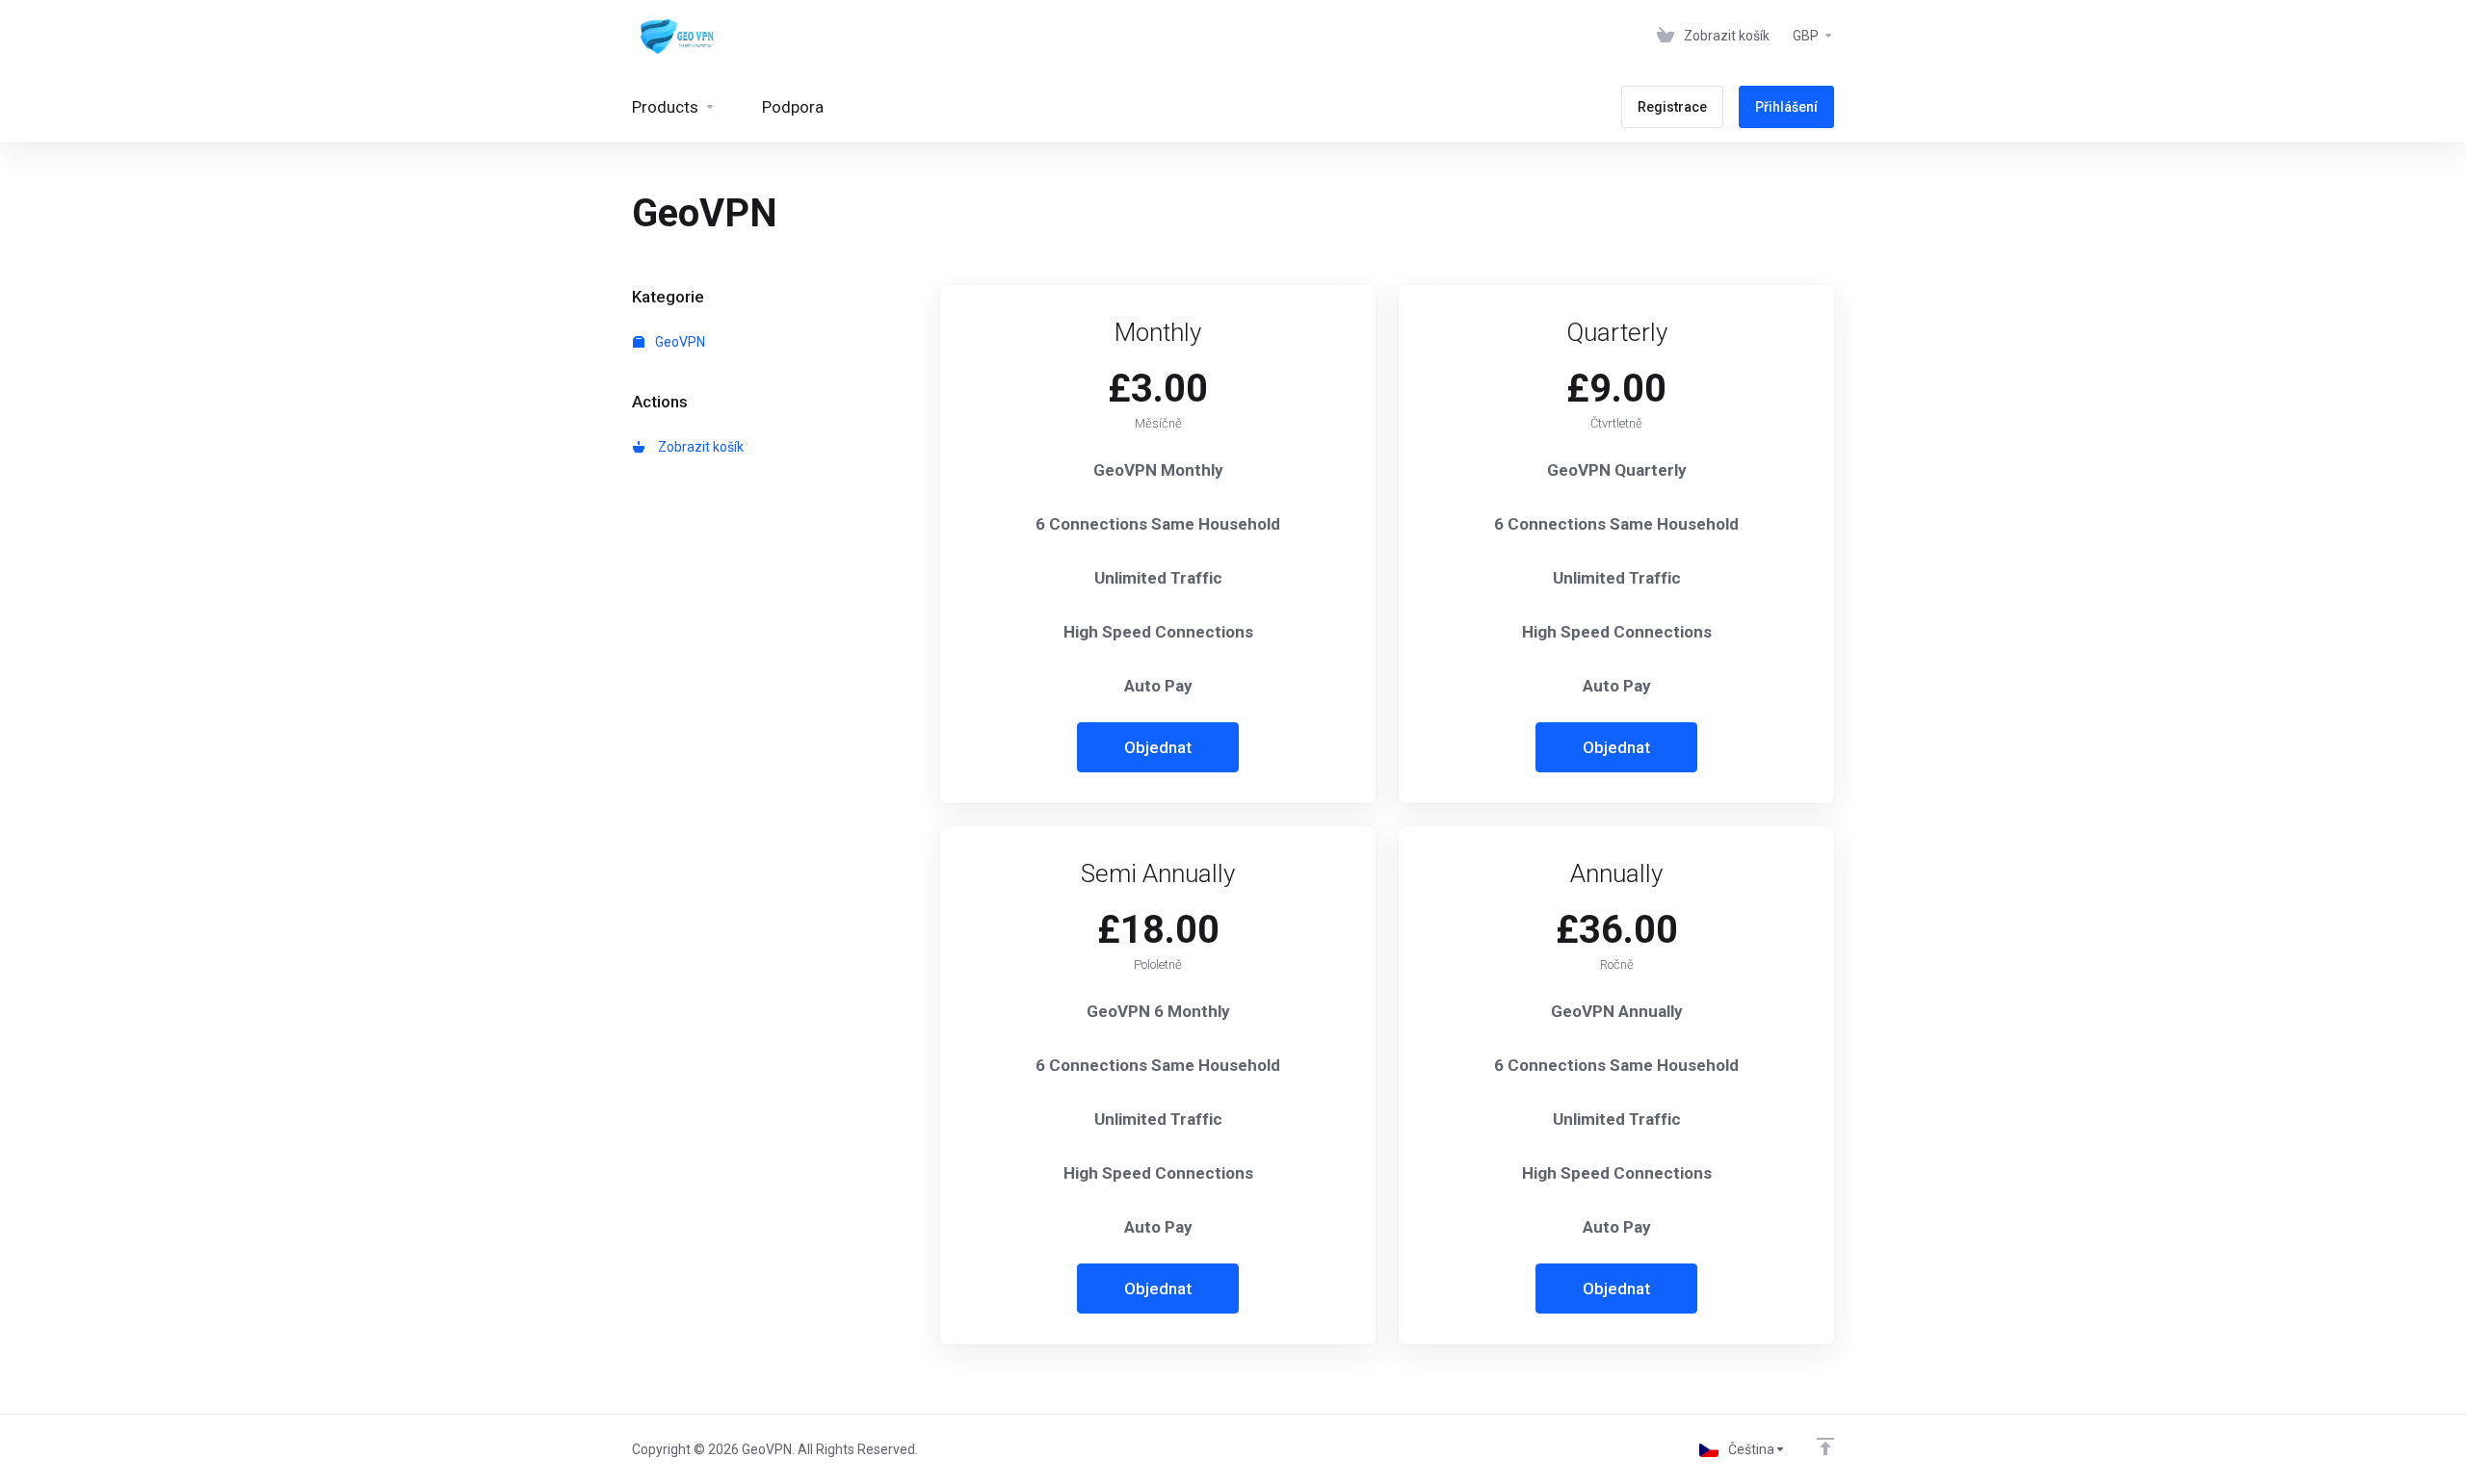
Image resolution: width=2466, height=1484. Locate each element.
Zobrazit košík (698, 447)
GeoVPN (679, 342)
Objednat (1158, 747)
